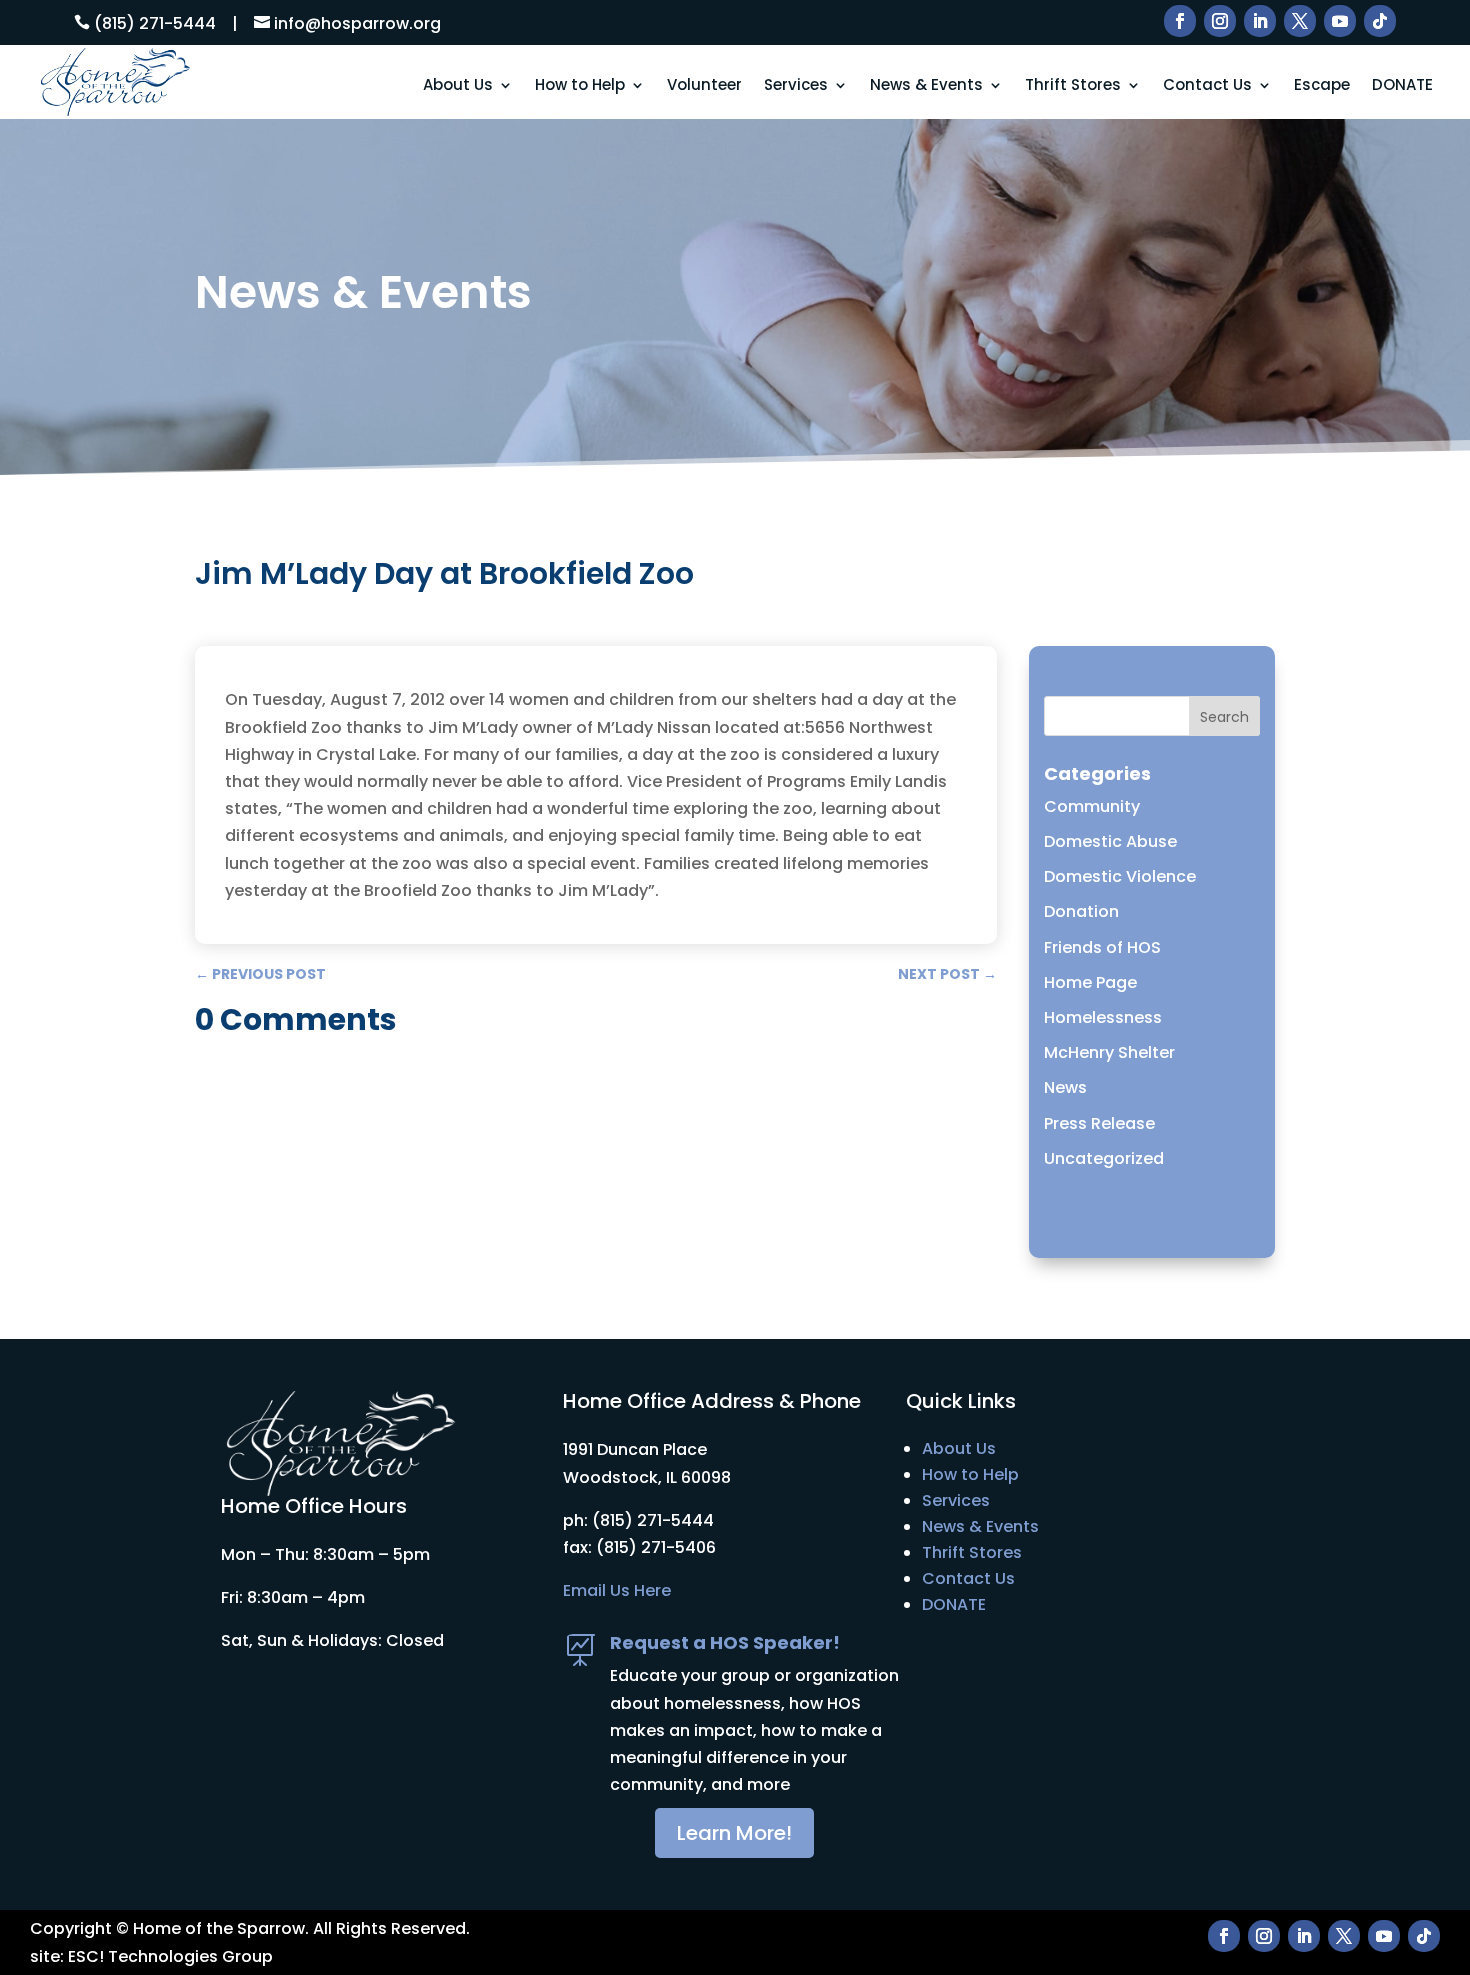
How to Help (580, 85)
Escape (1322, 85)
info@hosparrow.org (357, 23)
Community (1092, 806)
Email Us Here (617, 1590)
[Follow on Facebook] (1180, 21)
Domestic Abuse (1110, 841)
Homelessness (1103, 1017)
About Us (458, 85)
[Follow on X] (1300, 21)
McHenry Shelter (1109, 1052)
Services (796, 85)
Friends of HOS (1102, 947)
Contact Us (1207, 85)
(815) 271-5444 (155, 23)
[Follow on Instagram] (1220, 21)
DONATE (1402, 85)
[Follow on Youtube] (1340, 21)
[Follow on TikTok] (1380, 21)
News (1065, 1087)
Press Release (1099, 1123)
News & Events (926, 85)
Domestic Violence (1120, 876)
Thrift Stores (1073, 85)
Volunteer (704, 85)
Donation (1081, 911)
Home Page (1090, 982)
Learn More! (734, 1833)
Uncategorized (1104, 1158)
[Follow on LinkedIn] (1260, 21)
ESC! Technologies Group (170, 1956)
